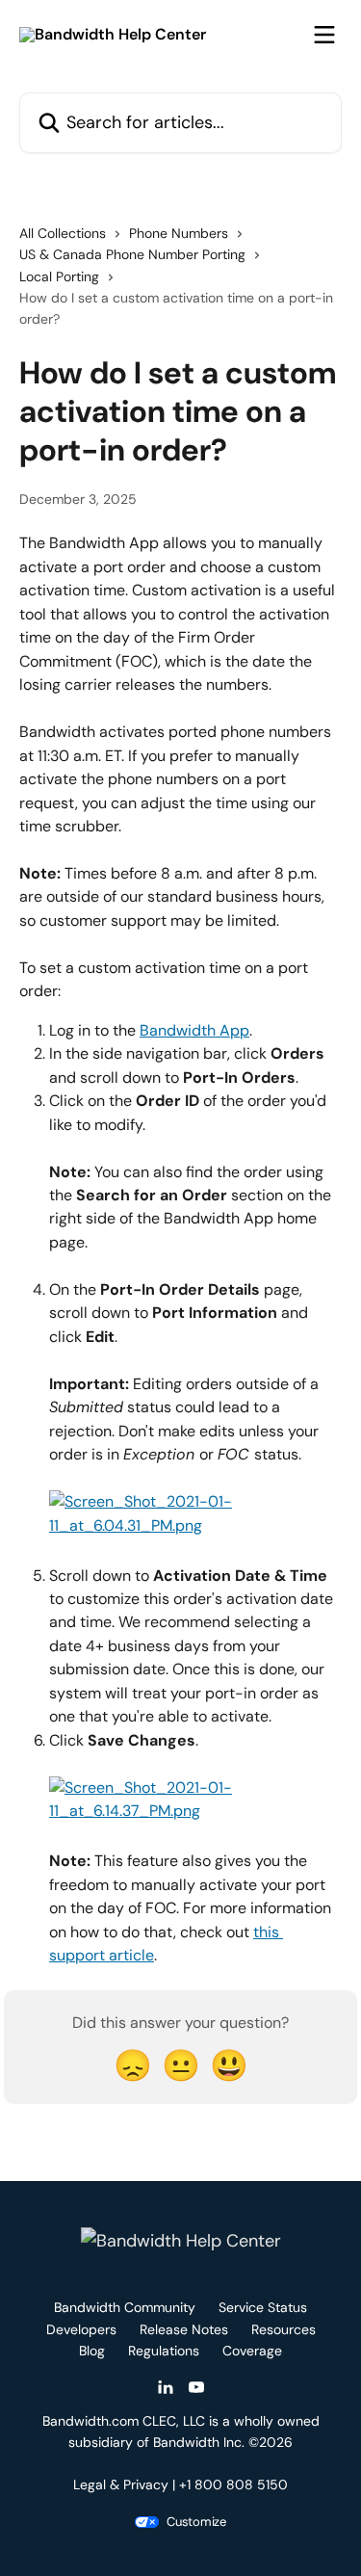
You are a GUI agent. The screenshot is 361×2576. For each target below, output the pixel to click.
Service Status (263, 2307)
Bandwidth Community (125, 2307)
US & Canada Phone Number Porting (132, 254)
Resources (284, 2329)
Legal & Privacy (121, 2484)
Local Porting (59, 276)
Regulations (164, 2351)
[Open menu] (324, 35)
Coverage (252, 2351)
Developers (81, 2329)
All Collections (63, 233)
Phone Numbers (179, 233)
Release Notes (184, 2329)
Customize (196, 2522)
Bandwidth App (194, 1030)
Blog (92, 2351)
